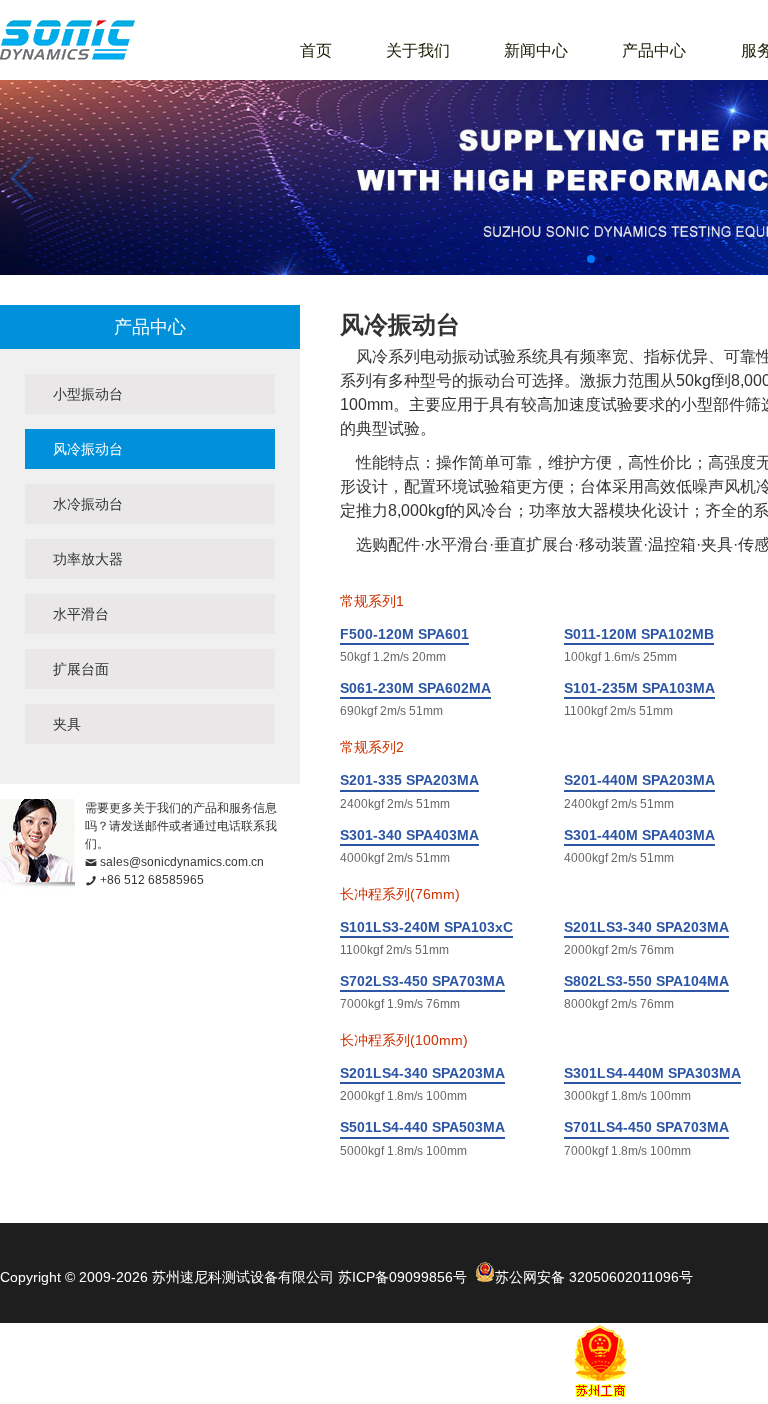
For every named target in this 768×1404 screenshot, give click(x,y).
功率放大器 (88, 559)
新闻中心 (536, 50)
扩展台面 (81, 669)
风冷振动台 (88, 449)
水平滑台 (81, 614)
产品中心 (654, 50)
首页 (316, 50)
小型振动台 (88, 394)
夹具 (67, 724)
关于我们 (418, 50)
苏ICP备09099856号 (402, 1277)
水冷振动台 (88, 504)
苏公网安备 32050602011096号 (594, 1277)
